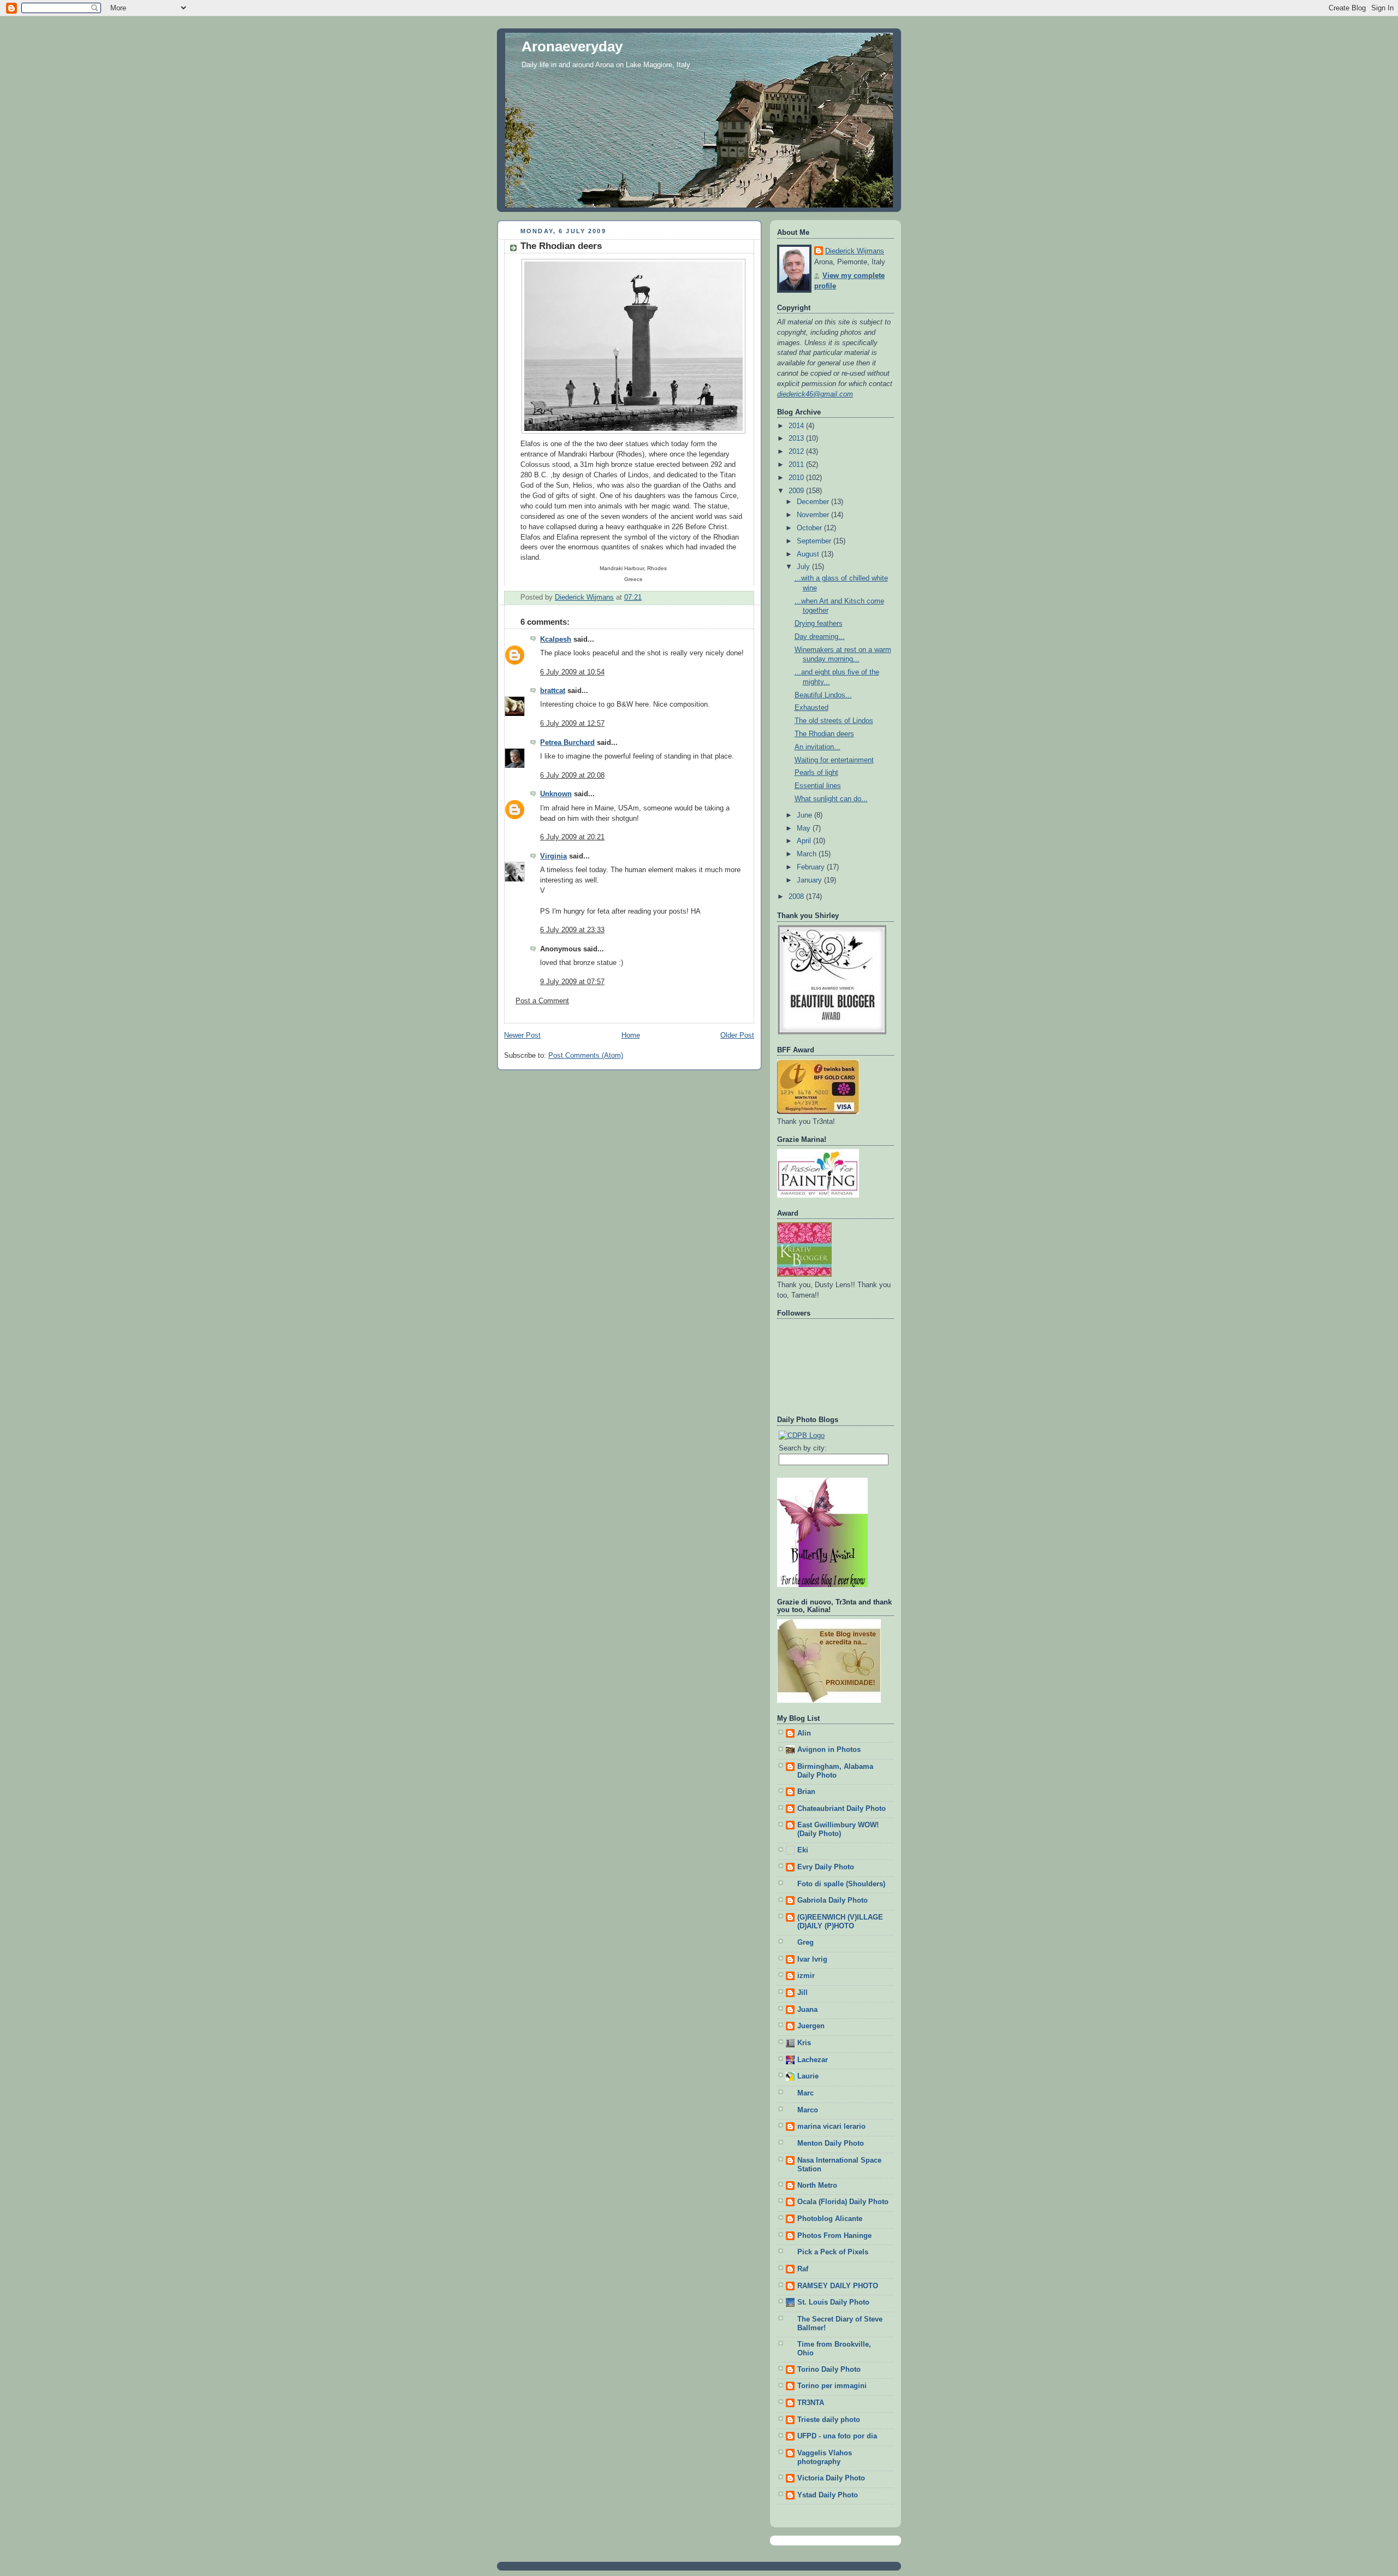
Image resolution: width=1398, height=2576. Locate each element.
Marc (805, 2093)
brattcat (553, 691)
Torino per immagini (832, 2386)
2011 (797, 465)
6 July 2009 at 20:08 (572, 775)
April (805, 841)
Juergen (811, 2026)
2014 (797, 426)
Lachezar (813, 2060)
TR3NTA (811, 2403)
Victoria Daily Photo (831, 2478)
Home (631, 1035)
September (815, 541)
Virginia (553, 856)
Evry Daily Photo (826, 1867)
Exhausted (811, 708)
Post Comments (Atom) (586, 1056)
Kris (804, 2043)
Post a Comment (542, 1001)
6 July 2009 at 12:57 (572, 724)
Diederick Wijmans (855, 251)
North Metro (817, 2186)
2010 (797, 478)
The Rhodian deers (824, 734)
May (805, 828)
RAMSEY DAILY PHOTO (838, 2286)
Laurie (808, 2076)
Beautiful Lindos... (823, 695)
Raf (803, 2269)
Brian (806, 1792)
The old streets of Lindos (834, 721)
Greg (805, 1943)
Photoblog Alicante (830, 2219)
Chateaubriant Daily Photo (842, 1809)
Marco (808, 2110)
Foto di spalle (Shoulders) (841, 1884)
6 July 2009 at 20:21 (572, 837)
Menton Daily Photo (831, 2143)
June (805, 815)
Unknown (556, 794)
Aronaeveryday (572, 46)
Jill (802, 1993)
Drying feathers (819, 624)
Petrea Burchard (567, 743)
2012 (797, 452)
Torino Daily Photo (829, 2370)
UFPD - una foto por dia (837, 2436)
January (810, 880)
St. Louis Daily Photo (833, 2302)
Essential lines (818, 786)
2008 (797, 897)
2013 (797, 439)
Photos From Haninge (834, 2236)
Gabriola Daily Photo (833, 1900)
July (804, 567)
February (812, 867)
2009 (797, 491)
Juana (807, 2010)
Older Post (737, 1035)
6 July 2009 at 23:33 (572, 930)
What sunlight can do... (831, 799)
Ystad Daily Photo (828, 2495)
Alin (804, 1733)
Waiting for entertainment (834, 760)
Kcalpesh (556, 639)
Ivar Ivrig (812, 1959)
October (810, 528)
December (814, 502)
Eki (803, 1850)
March (808, 854)
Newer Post (522, 1035)
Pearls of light (816, 773)
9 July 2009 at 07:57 (572, 982)
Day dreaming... (820, 637)
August (809, 554)
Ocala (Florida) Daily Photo (843, 2202)
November (814, 515)
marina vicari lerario (831, 2127)
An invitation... (818, 747)
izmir (806, 1976)
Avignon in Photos (829, 1750)
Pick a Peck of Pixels (833, 2252)
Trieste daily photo (829, 2420)
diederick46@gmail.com (815, 394)
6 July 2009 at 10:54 (572, 672)
